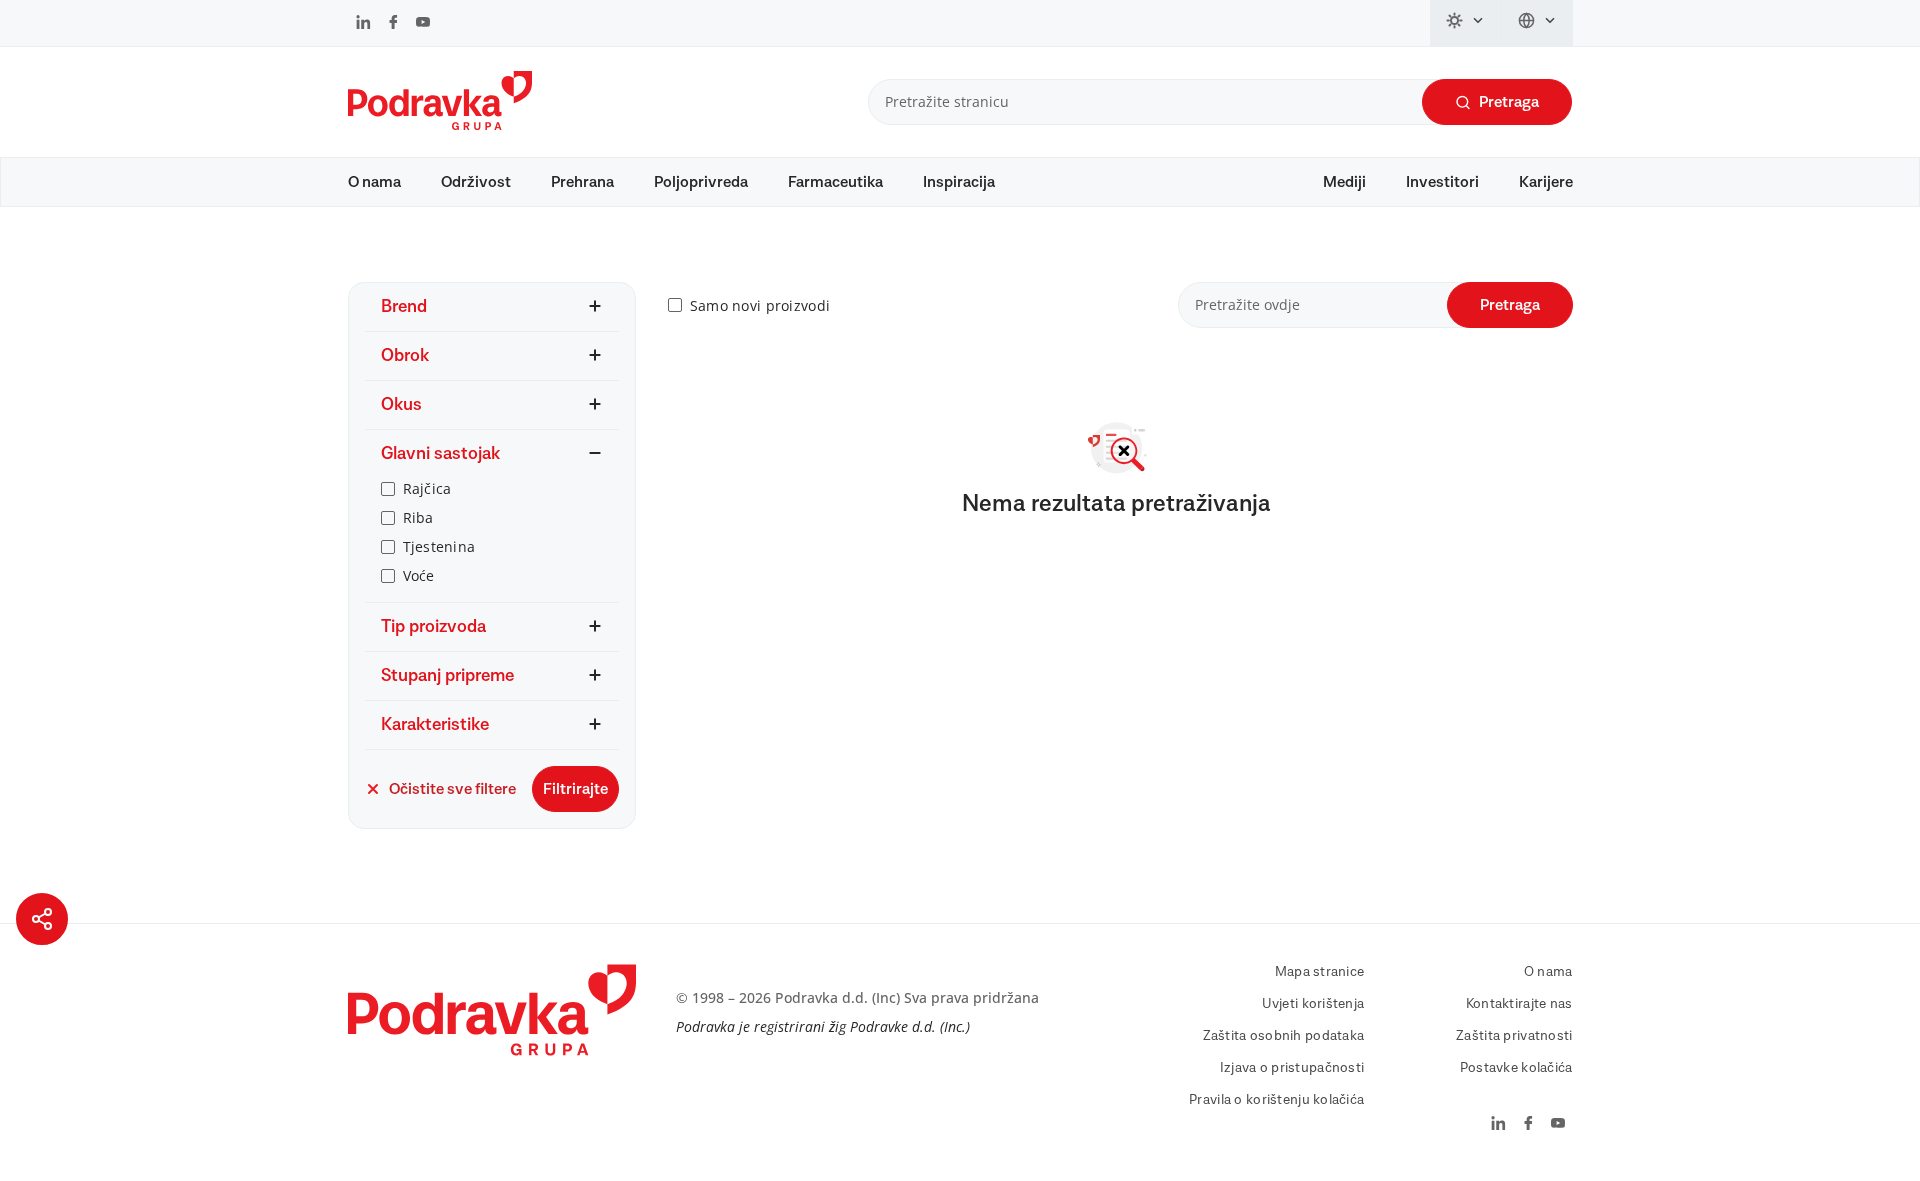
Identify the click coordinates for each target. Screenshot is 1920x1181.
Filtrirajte (575, 789)
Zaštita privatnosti (1514, 1036)
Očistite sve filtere (452, 789)
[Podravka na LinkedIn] (363, 24)
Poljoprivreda (701, 182)
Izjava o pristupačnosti (1292, 1068)
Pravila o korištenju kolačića (1276, 1100)
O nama (374, 182)
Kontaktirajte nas (1519, 1004)
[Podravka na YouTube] (423, 24)
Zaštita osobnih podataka (1284, 1036)
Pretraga (1509, 102)
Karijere (1546, 182)
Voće (419, 575)
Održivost (476, 182)
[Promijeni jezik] (1537, 23)
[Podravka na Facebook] (393, 24)
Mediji (1344, 182)
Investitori (1442, 182)
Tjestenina (439, 546)
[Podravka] (440, 125)
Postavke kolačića (1516, 1068)
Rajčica (427, 488)
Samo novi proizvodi (760, 305)
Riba (418, 517)
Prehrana (582, 182)
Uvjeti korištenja (1313, 1004)
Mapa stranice (1320, 972)
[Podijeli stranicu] (42, 919)
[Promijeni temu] (1466, 23)
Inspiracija (959, 182)
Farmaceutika (835, 182)
